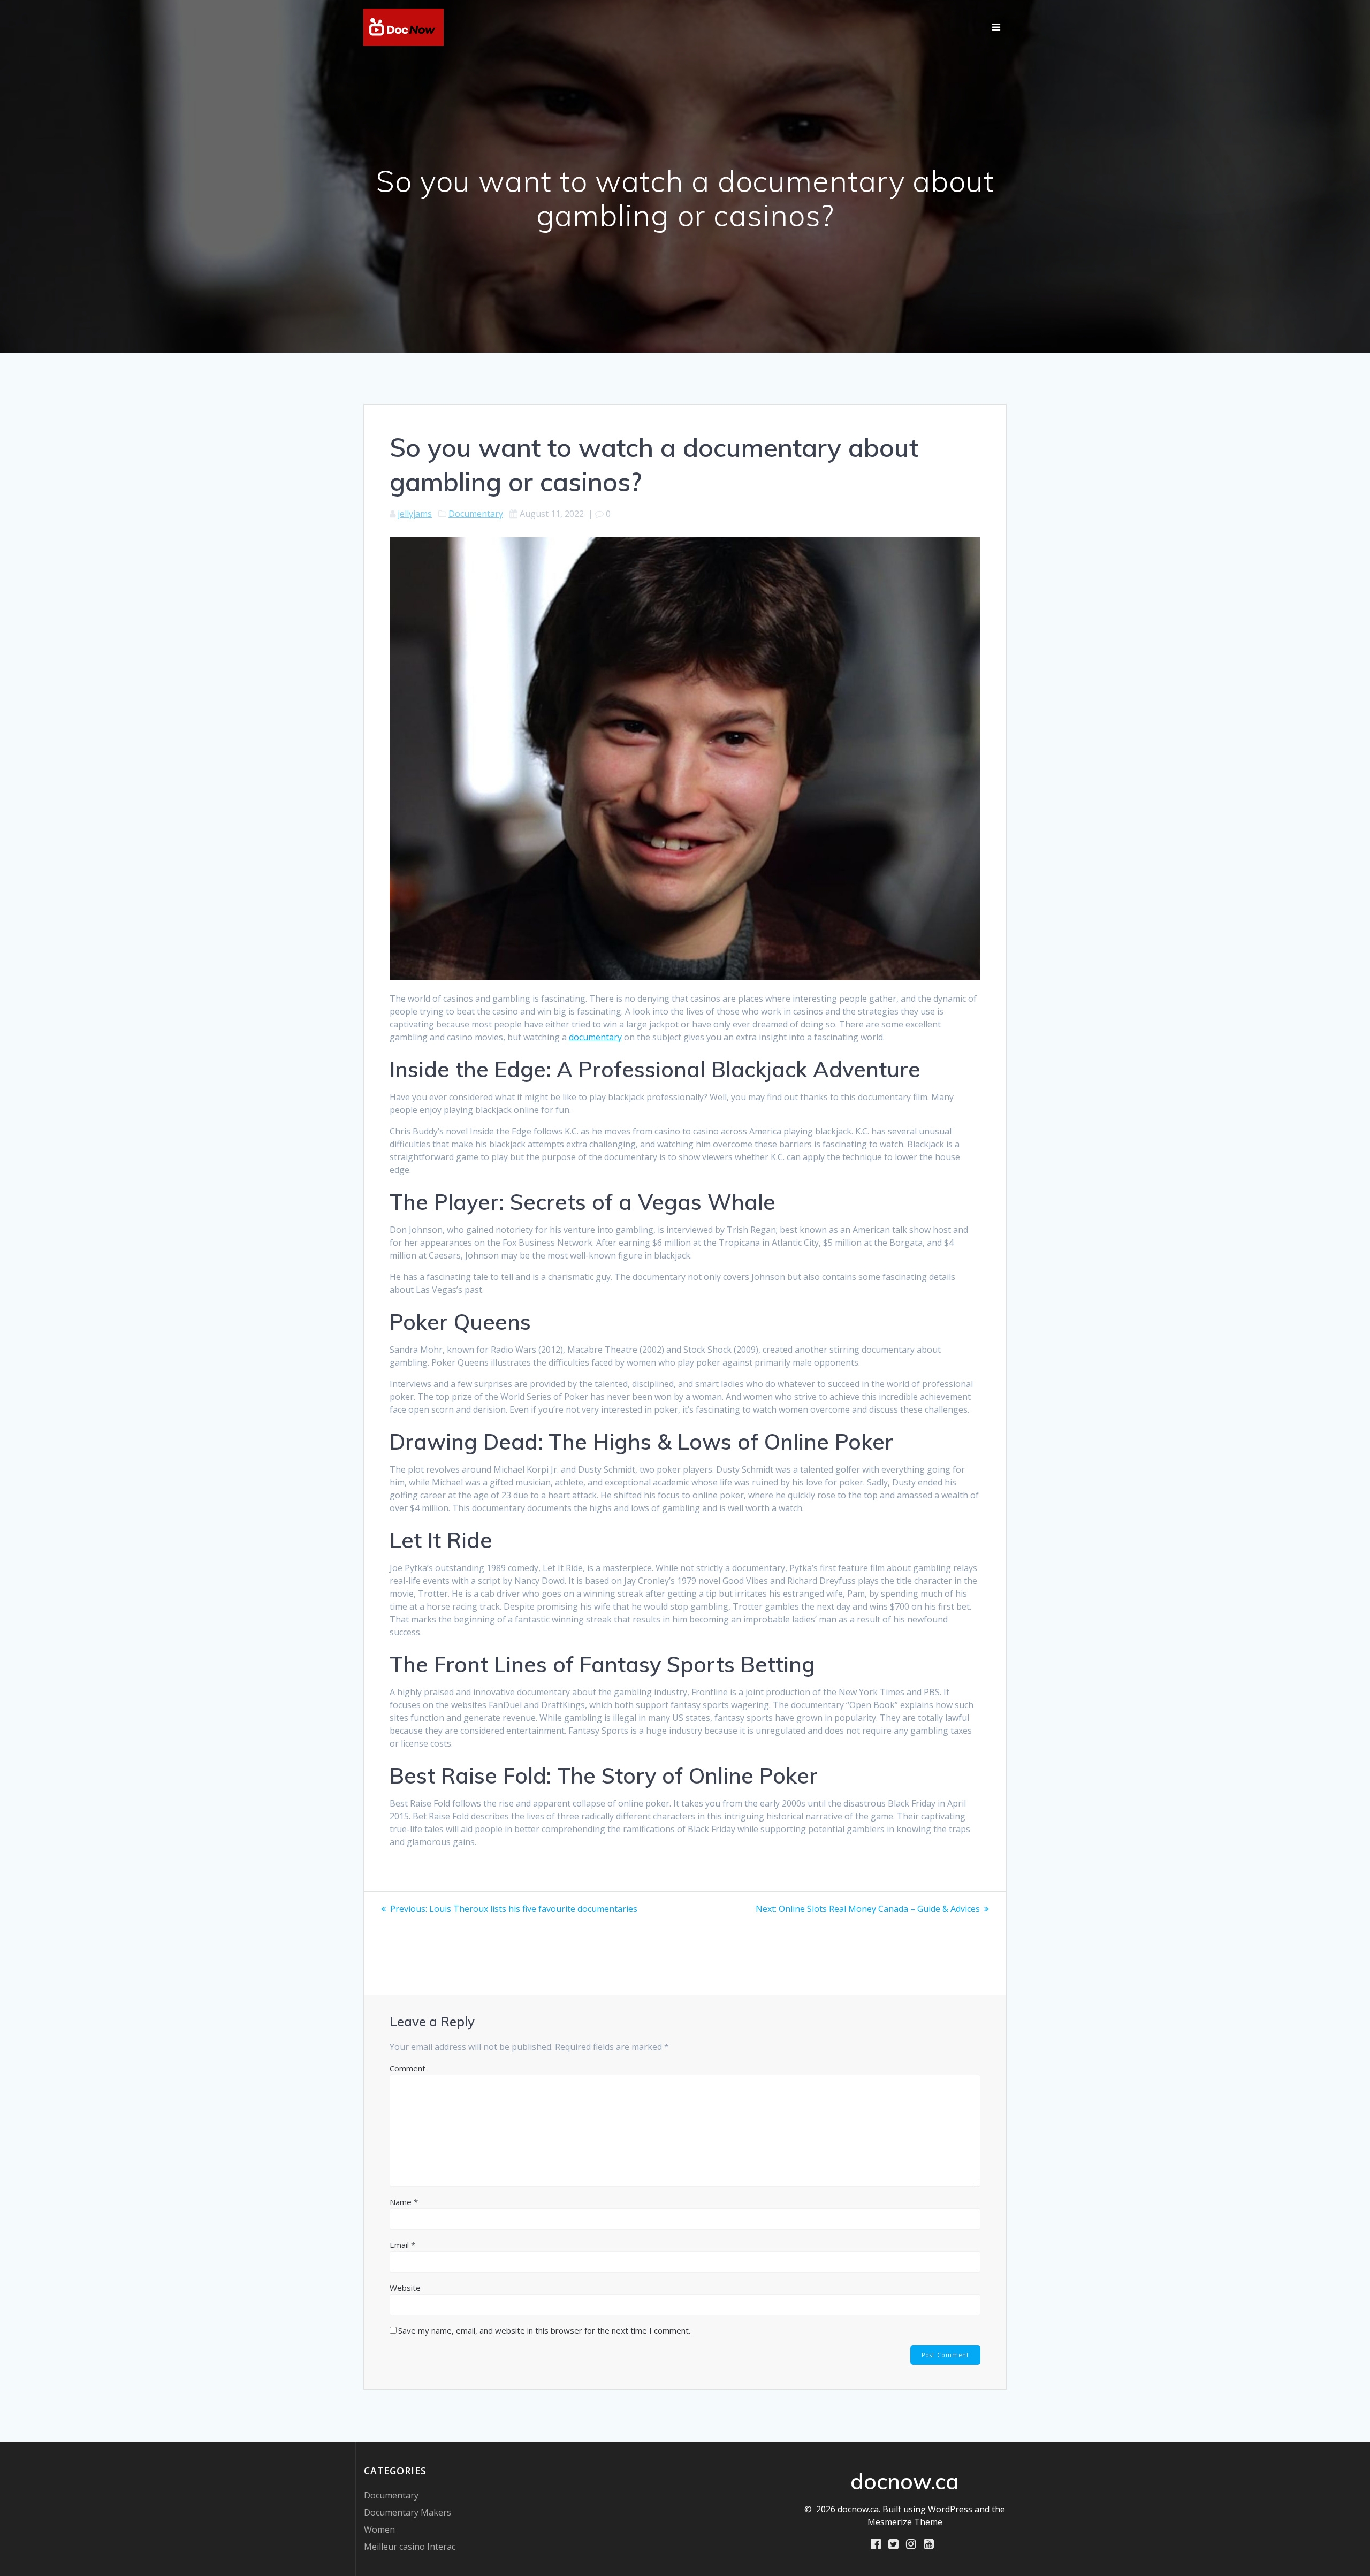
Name (404, 2202)
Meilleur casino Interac (410, 2547)
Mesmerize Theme (905, 2522)
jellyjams (415, 514)
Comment (408, 2068)
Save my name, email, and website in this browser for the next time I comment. (544, 2330)
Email (402, 2245)
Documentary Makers (408, 2512)
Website (405, 2288)
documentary (595, 1037)
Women (379, 2529)
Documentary (476, 514)
